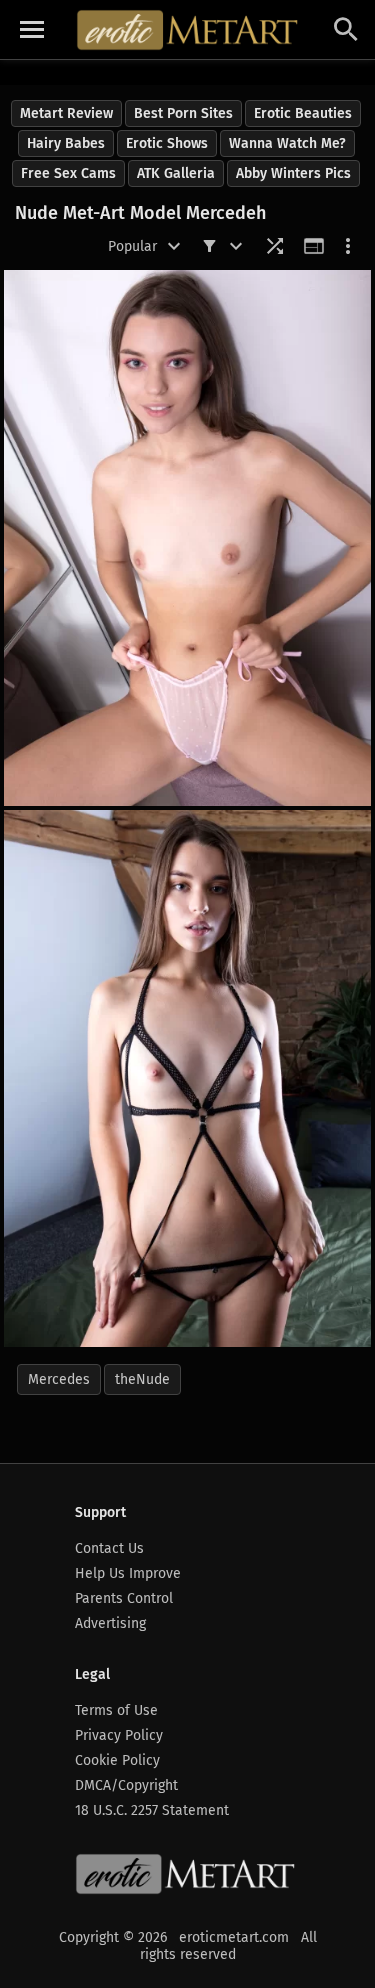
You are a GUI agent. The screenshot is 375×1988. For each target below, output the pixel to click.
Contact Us (109, 1548)
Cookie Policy (117, 1760)
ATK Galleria (176, 173)
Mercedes (59, 1379)
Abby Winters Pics (293, 173)
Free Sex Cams (68, 173)
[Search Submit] (346, 29)
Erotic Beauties (303, 113)
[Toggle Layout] (314, 246)
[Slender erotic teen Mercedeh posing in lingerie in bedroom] (187, 1078)
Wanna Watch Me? (287, 143)
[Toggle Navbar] (32, 30)
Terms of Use (116, 1710)
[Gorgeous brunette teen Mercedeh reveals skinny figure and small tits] (187, 538)
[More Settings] (348, 246)
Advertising (110, 1623)
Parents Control (124, 1598)
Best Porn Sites (183, 113)
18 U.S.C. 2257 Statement (152, 1810)
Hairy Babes (66, 143)
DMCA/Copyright (126, 1785)
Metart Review (66, 113)
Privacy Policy (119, 1735)
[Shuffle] (275, 246)
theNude (142, 1379)
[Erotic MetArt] (188, 30)
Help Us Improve (128, 1573)
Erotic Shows (167, 143)
